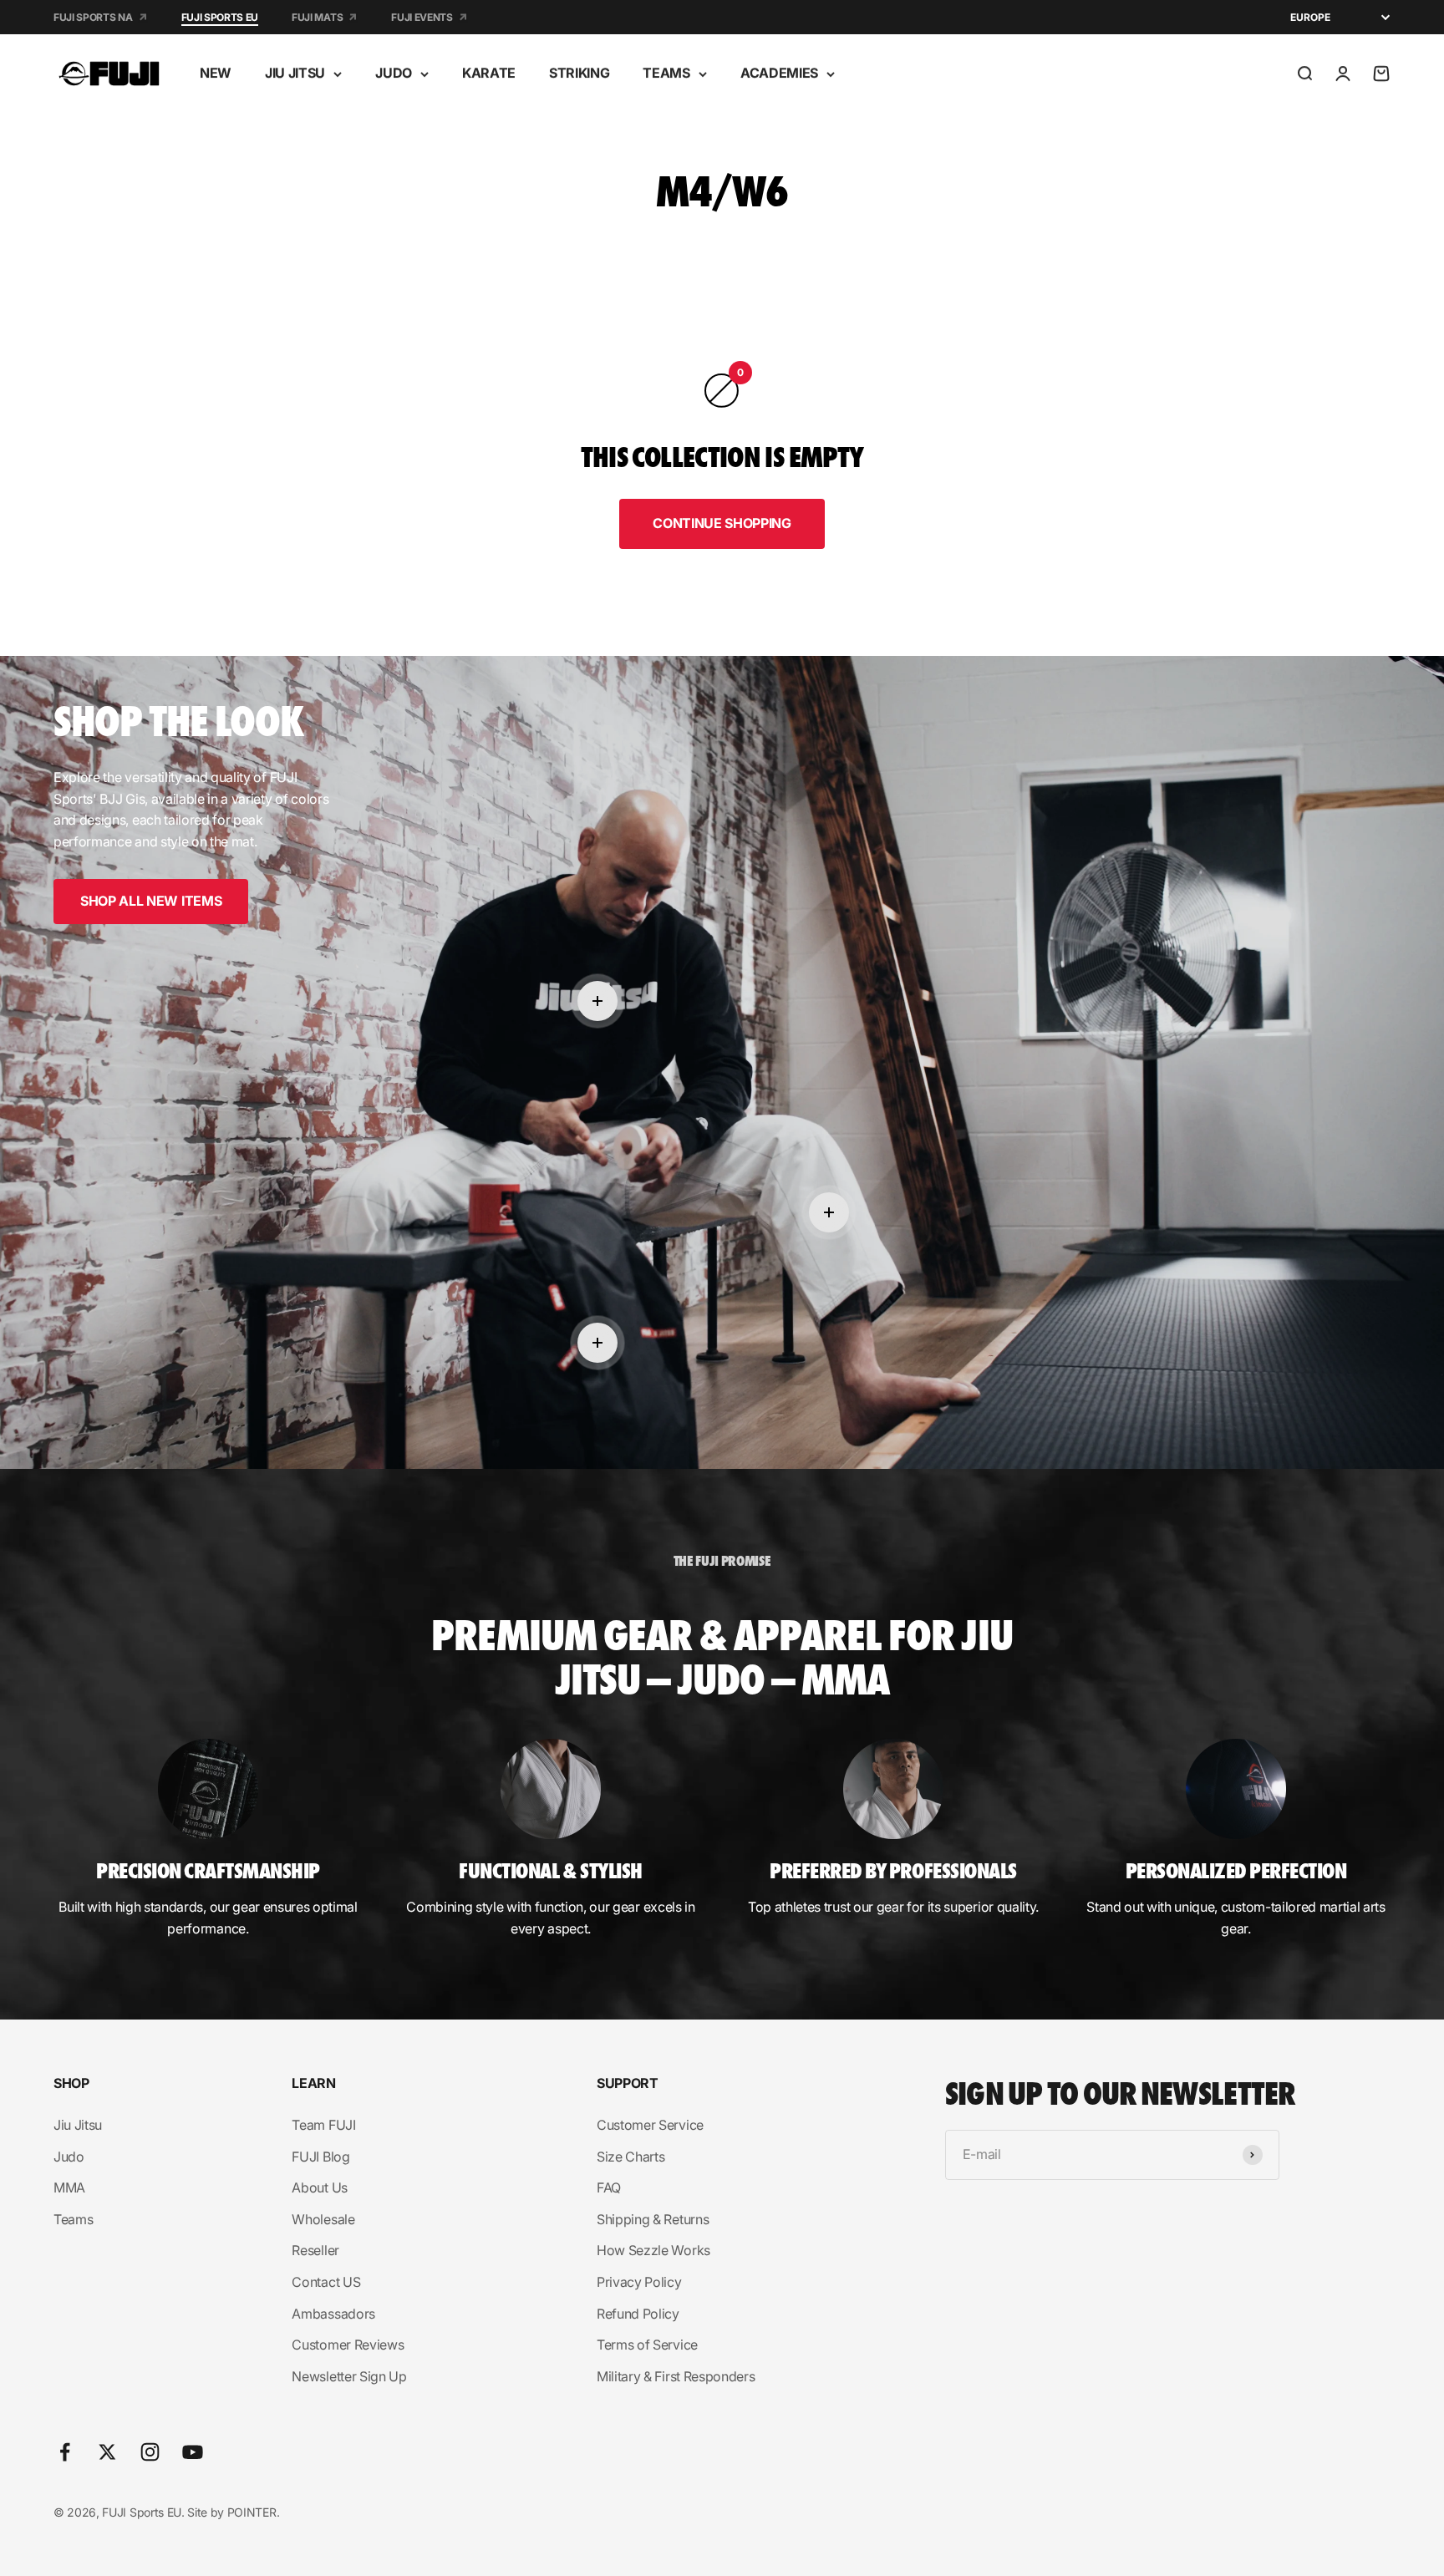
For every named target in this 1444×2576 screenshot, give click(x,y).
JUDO (394, 73)
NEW (216, 73)
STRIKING (579, 73)
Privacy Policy (639, 2282)
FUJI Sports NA (93, 17)
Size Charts (630, 2157)
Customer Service (650, 2125)
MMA (69, 2187)
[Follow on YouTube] (193, 2452)
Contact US (326, 2282)
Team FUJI (323, 2125)
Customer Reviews (348, 2345)
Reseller (315, 2250)
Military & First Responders (676, 2376)
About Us (319, 2187)
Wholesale (323, 2219)
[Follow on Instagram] (150, 2452)
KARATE (489, 73)
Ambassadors (333, 2314)
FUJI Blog (320, 2157)
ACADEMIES (779, 73)
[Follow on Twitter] (107, 2452)
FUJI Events (422, 17)
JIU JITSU (295, 73)
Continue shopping (722, 523)
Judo (69, 2157)
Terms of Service (647, 2345)
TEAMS (666, 73)
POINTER (252, 2512)
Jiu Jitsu (78, 2125)
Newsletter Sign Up (349, 2376)
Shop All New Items (151, 901)
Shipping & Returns (653, 2219)
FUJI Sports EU (220, 17)
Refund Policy (638, 2314)
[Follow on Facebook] (65, 2452)
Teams (73, 2219)
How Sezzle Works (653, 2250)
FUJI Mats (317, 17)
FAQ (609, 2187)
